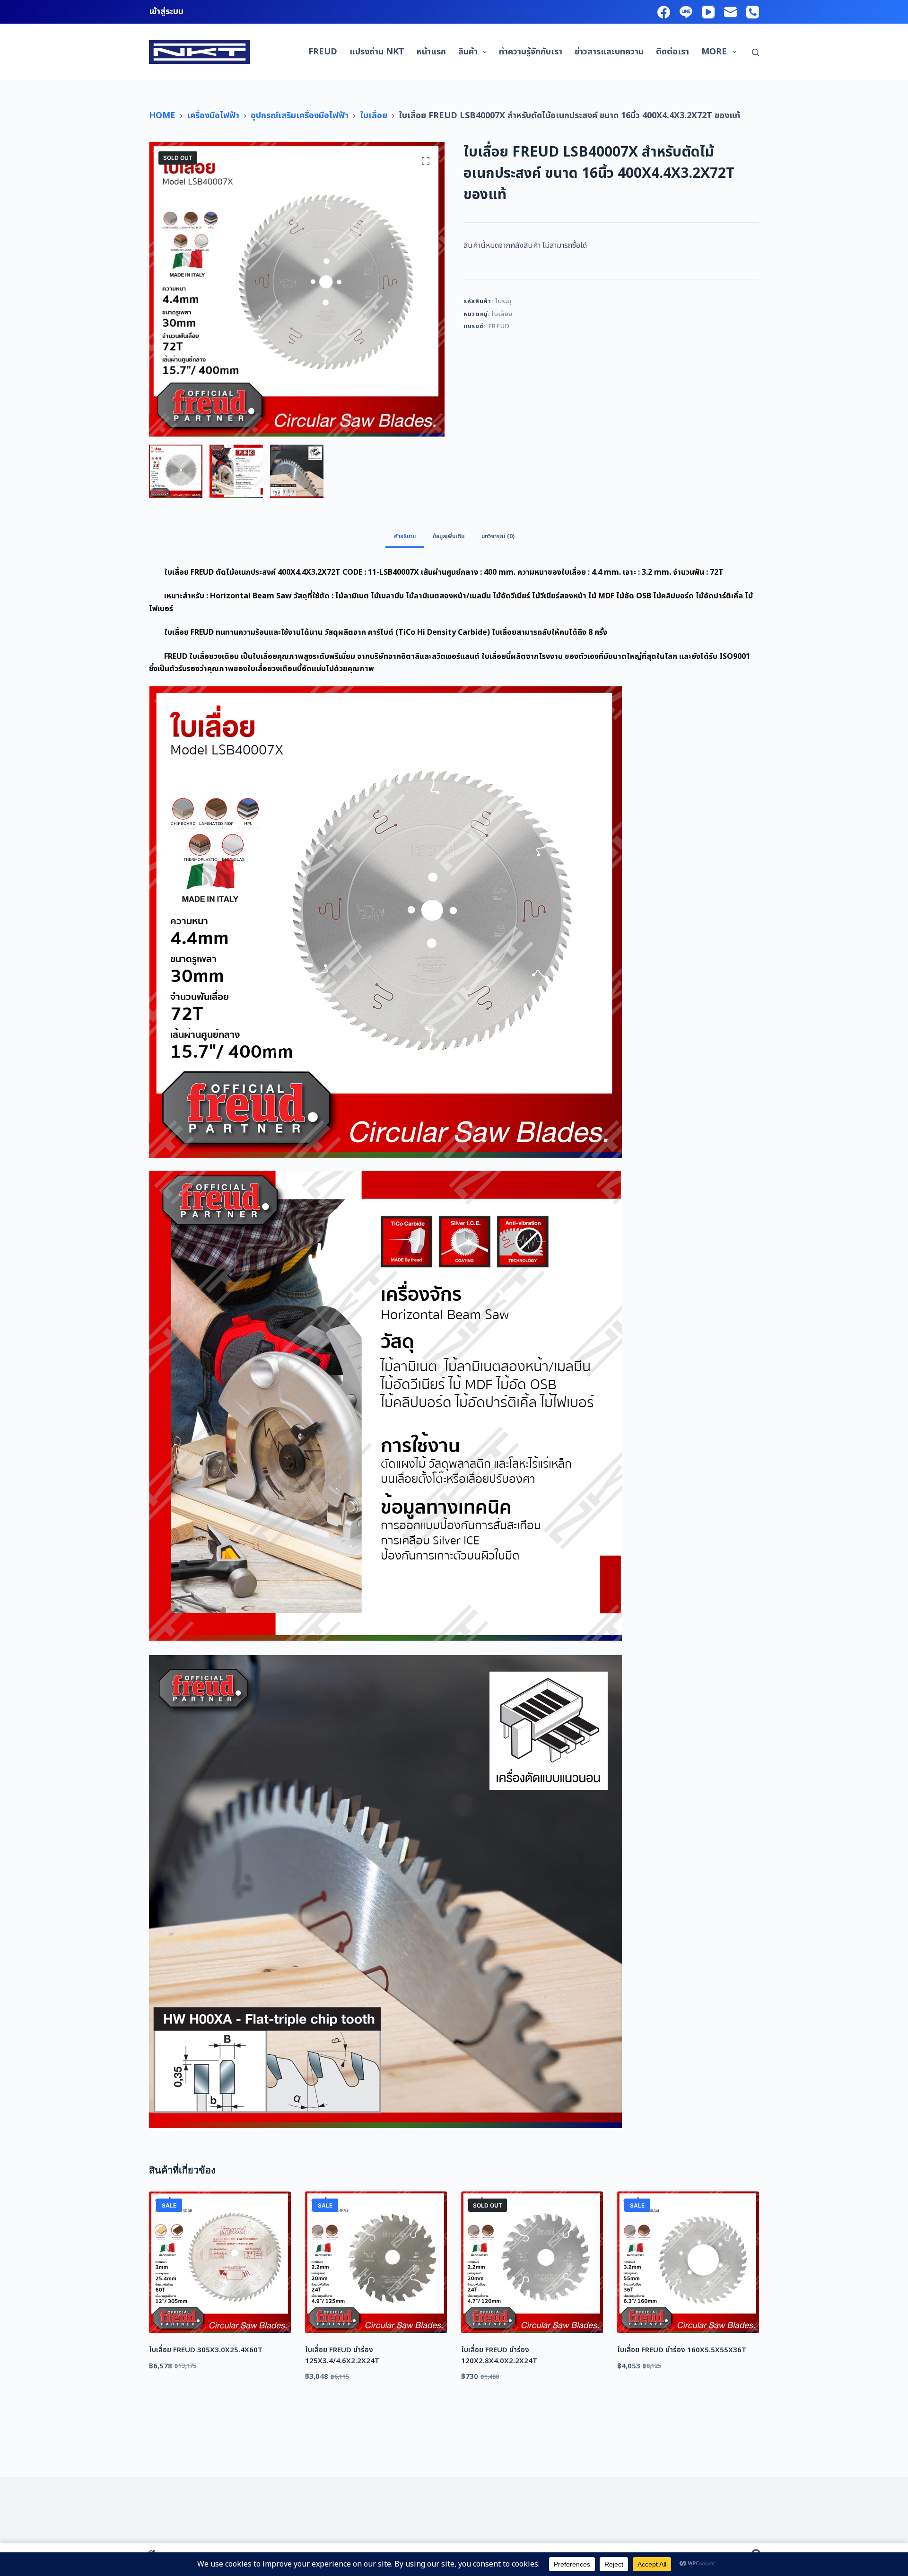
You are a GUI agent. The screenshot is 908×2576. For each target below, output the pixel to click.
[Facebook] (664, 12)
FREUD (499, 326)
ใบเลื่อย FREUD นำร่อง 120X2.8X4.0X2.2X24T (499, 2356)
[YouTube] (708, 12)
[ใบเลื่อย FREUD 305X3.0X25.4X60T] (220, 2262)
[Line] (686, 12)
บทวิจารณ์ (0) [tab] (498, 536)
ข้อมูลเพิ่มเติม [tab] (449, 536)
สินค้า (468, 52)
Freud (323, 52)
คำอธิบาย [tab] (405, 536)
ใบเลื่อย (502, 314)
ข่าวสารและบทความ (609, 52)
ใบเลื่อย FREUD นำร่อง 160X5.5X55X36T (682, 2350)
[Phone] (753, 12)
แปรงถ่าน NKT (377, 52)
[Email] (730, 12)
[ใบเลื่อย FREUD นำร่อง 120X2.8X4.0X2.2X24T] (532, 2262)
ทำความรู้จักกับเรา (531, 52)
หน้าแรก (431, 52)
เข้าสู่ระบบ (166, 12)
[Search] (755, 52)
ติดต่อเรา (672, 52)
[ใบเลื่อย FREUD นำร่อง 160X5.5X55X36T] (688, 2262)
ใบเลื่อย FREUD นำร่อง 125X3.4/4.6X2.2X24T (342, 2356)
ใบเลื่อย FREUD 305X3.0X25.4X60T (206, 2350)
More (714, 52)
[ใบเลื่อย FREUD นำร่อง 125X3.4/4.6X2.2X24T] (376, 2262)
